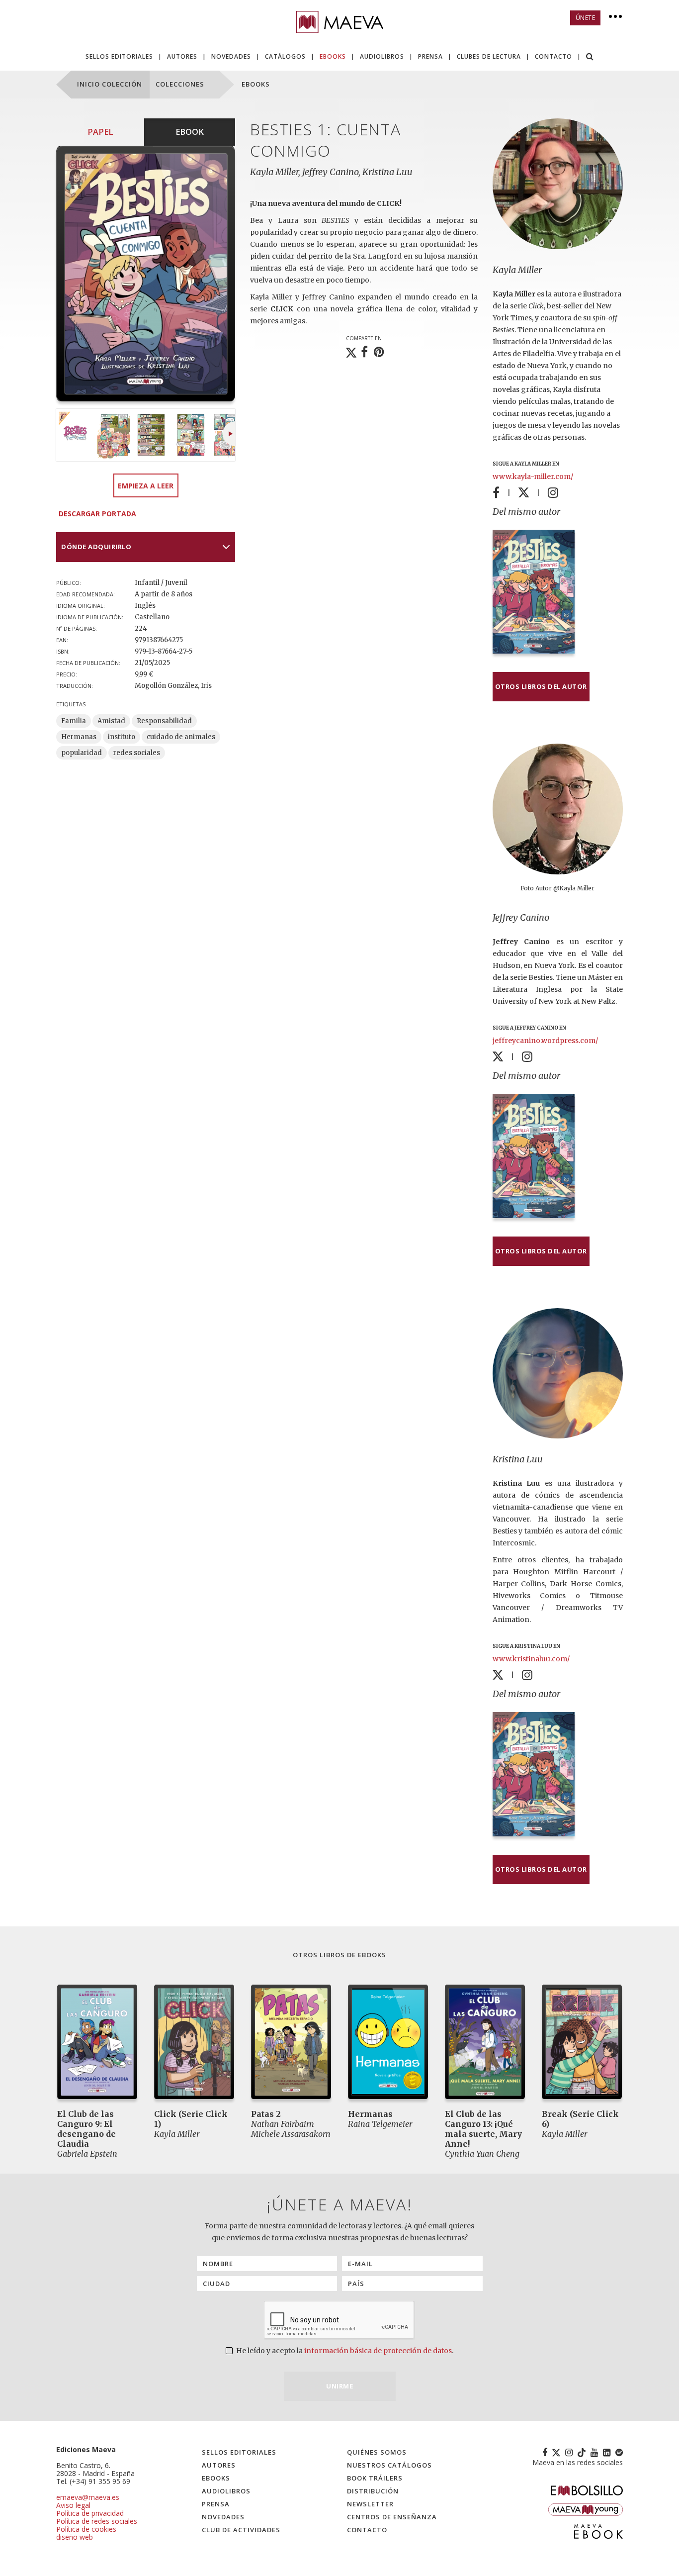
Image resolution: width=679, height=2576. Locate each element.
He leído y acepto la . (344, 2351)
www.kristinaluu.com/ (531, 1659)
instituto (122, 737)
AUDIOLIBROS (382, 56)
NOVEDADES (231, 56)
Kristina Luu (518, 1459)
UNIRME (339, 2386)
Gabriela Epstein (87, 2154)
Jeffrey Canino (521, 917)
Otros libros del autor (541, 686)
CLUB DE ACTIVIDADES (241, 2530)
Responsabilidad (164, 721)
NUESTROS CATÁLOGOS (389, 2465)
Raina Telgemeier (380, 2124)
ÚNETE (586, 18)
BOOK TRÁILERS (375, 2478)
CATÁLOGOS (285, 56)
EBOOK (190, 132)
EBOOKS (333, 56)
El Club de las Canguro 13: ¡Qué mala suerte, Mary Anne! (483, 2129)
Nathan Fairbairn (283, 2124)
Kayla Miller (517, 270)
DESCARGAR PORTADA (97, 514)
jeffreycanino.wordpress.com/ (545, 1041)
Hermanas (79, 737)
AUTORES (182, 56)
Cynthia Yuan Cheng (482, 2154)
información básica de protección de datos (378, 2351)
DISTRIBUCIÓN (373, 2491)
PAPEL (100, 132)
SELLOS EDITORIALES (119, 56)
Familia (74, 721)
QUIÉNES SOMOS (377, 2452)
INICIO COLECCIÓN (110, 84)
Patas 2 (266, 2114)
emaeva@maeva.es (88, 2497)
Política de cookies (86, 2529)
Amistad (111, 721)
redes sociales (137, 753)
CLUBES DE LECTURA (489, 56)
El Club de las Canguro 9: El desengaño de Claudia (86, 2129)
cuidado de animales (181, 737)
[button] (590, 57)
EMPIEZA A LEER (146, 486)
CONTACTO (553, 56)
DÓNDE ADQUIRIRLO (96, 547)
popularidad (82, 753)
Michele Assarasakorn (291, 2134)
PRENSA (430, 56)
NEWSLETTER (370, 2504)
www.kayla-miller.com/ (533, 477)
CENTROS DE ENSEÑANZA (392, 2517)
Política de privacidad (90, 2513)
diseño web (75, 2537)
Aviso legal (73, 2505)
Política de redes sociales (97, 2521)
